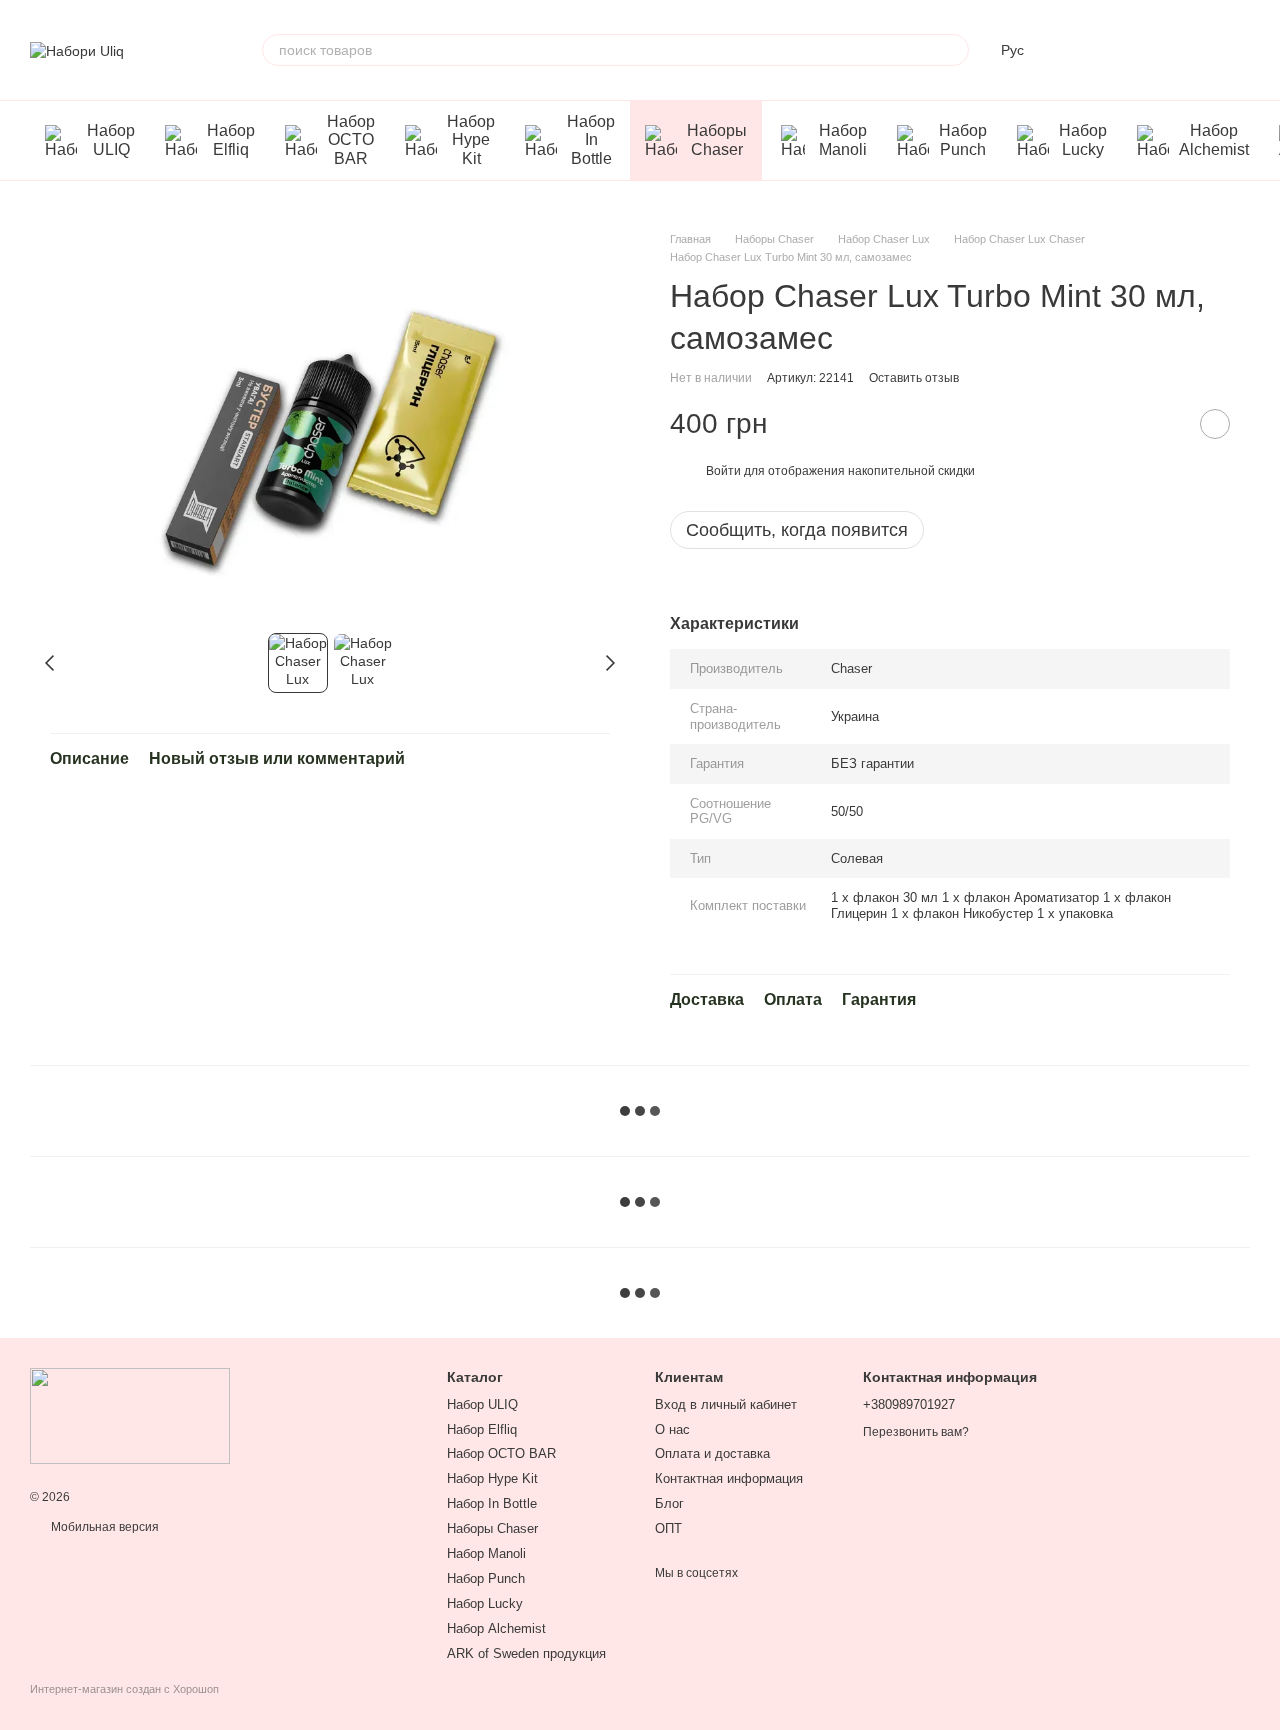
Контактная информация (729, 1478)
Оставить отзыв (914, 378)
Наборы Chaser (717, 139)
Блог (669, 1503)
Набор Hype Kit (471, 140)
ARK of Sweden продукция (526, 1653)
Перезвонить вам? (916, 1432)
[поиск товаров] (953, 50)
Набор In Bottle (591, 140)
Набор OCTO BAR (351, 140)
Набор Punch (963, 139)
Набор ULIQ (111, 139)
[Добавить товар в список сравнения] (1165, 424)
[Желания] (1130, 50)
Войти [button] (723, 471)
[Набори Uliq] (130, 1416)
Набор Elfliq (231, 139)
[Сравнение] (1078, 50)
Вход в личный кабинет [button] (726, 1404)
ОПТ (668, 1528)
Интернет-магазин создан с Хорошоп (124, 1689)
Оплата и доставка (712, 1453)
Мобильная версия (103, 1527)
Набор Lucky (1083, 139)
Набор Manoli (843, 139)
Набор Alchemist (1214, 139)
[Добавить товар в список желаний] (1215, 424)
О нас (672, 1429)
